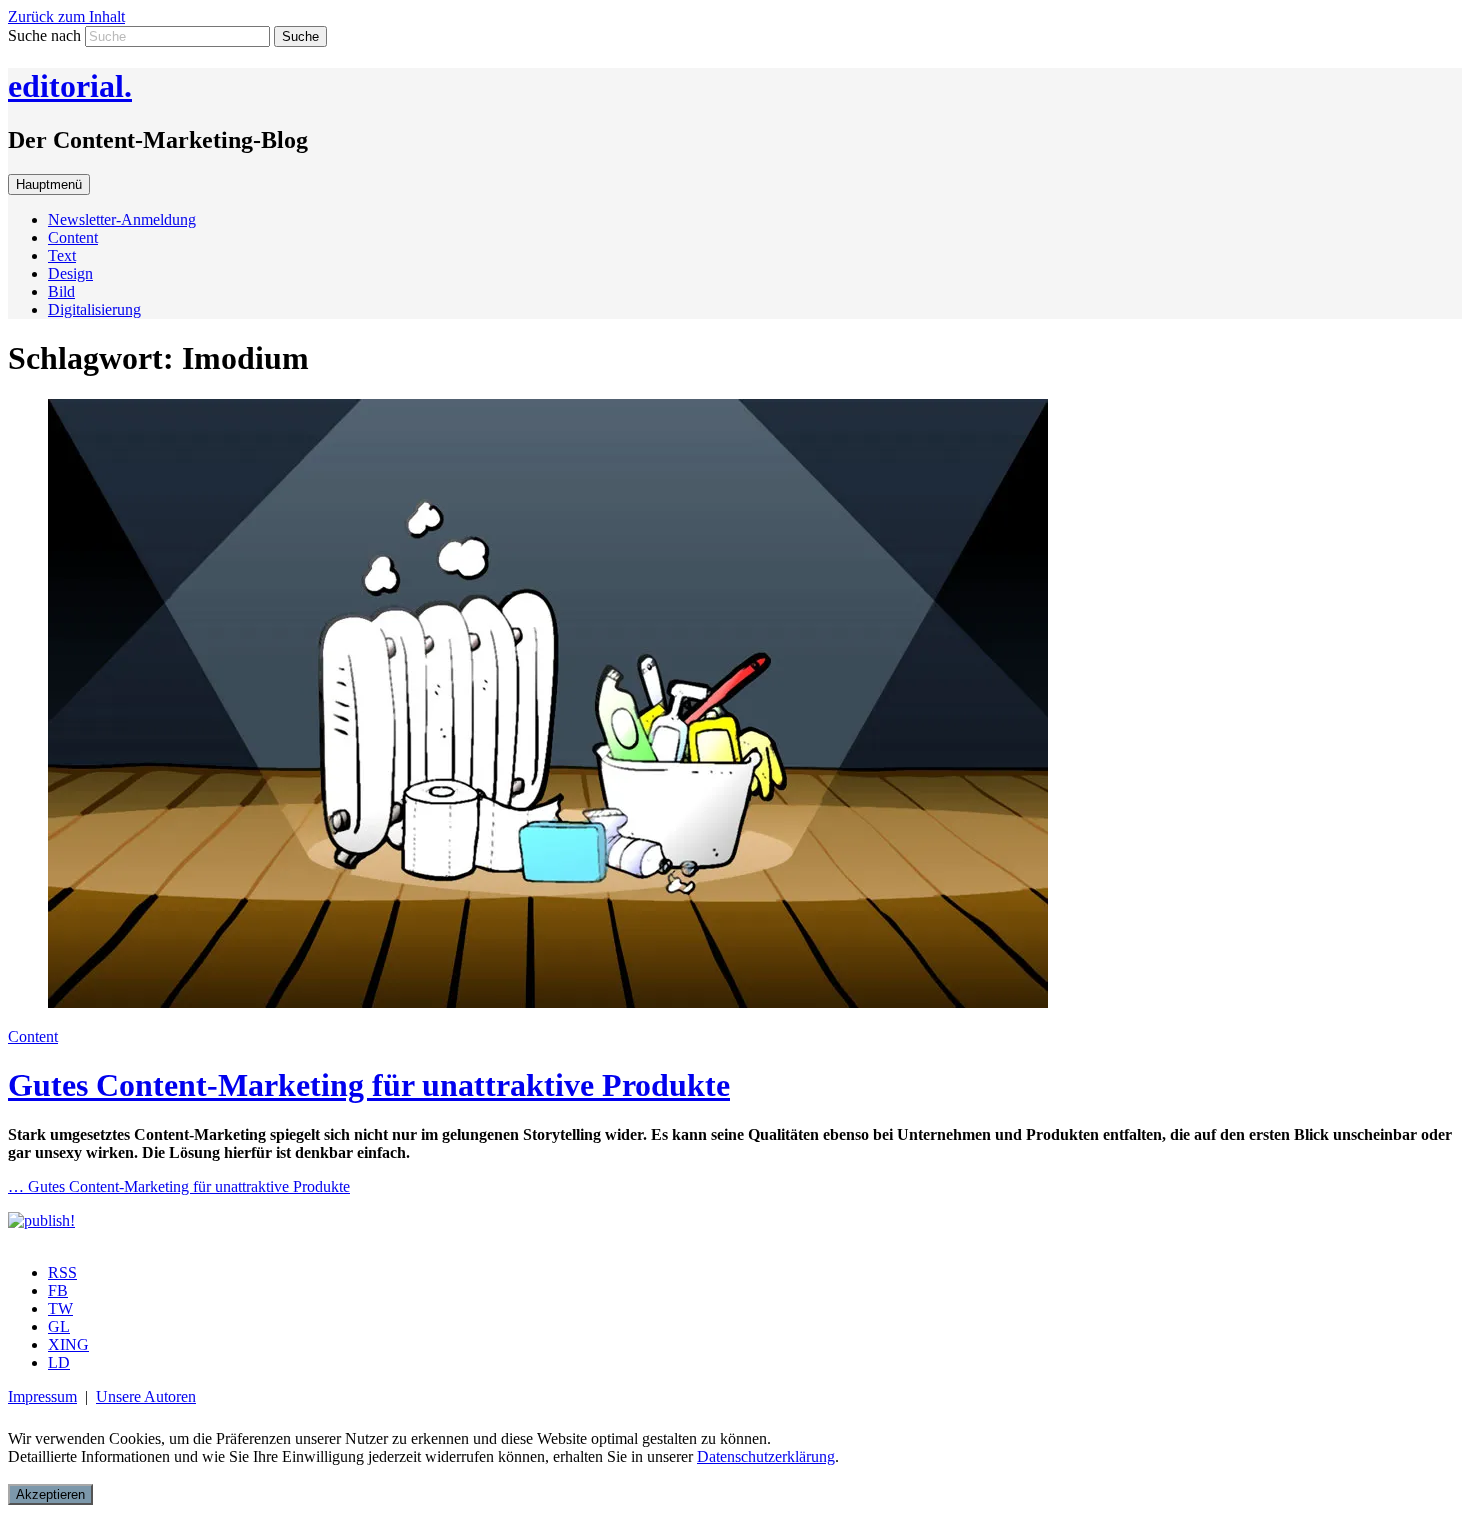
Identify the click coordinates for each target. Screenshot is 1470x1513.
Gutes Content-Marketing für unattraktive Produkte (369, 1085)
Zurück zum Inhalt (66, 16)
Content (73, 237)
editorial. (70, 86)
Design (70, 273)
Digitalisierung (94, 309)
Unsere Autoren (146, 1396)
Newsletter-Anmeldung (122, 219)
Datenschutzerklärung (766, 1456)
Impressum (42, 1396)
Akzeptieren (50, 1494)
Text (62, 255)
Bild (61, 291)
